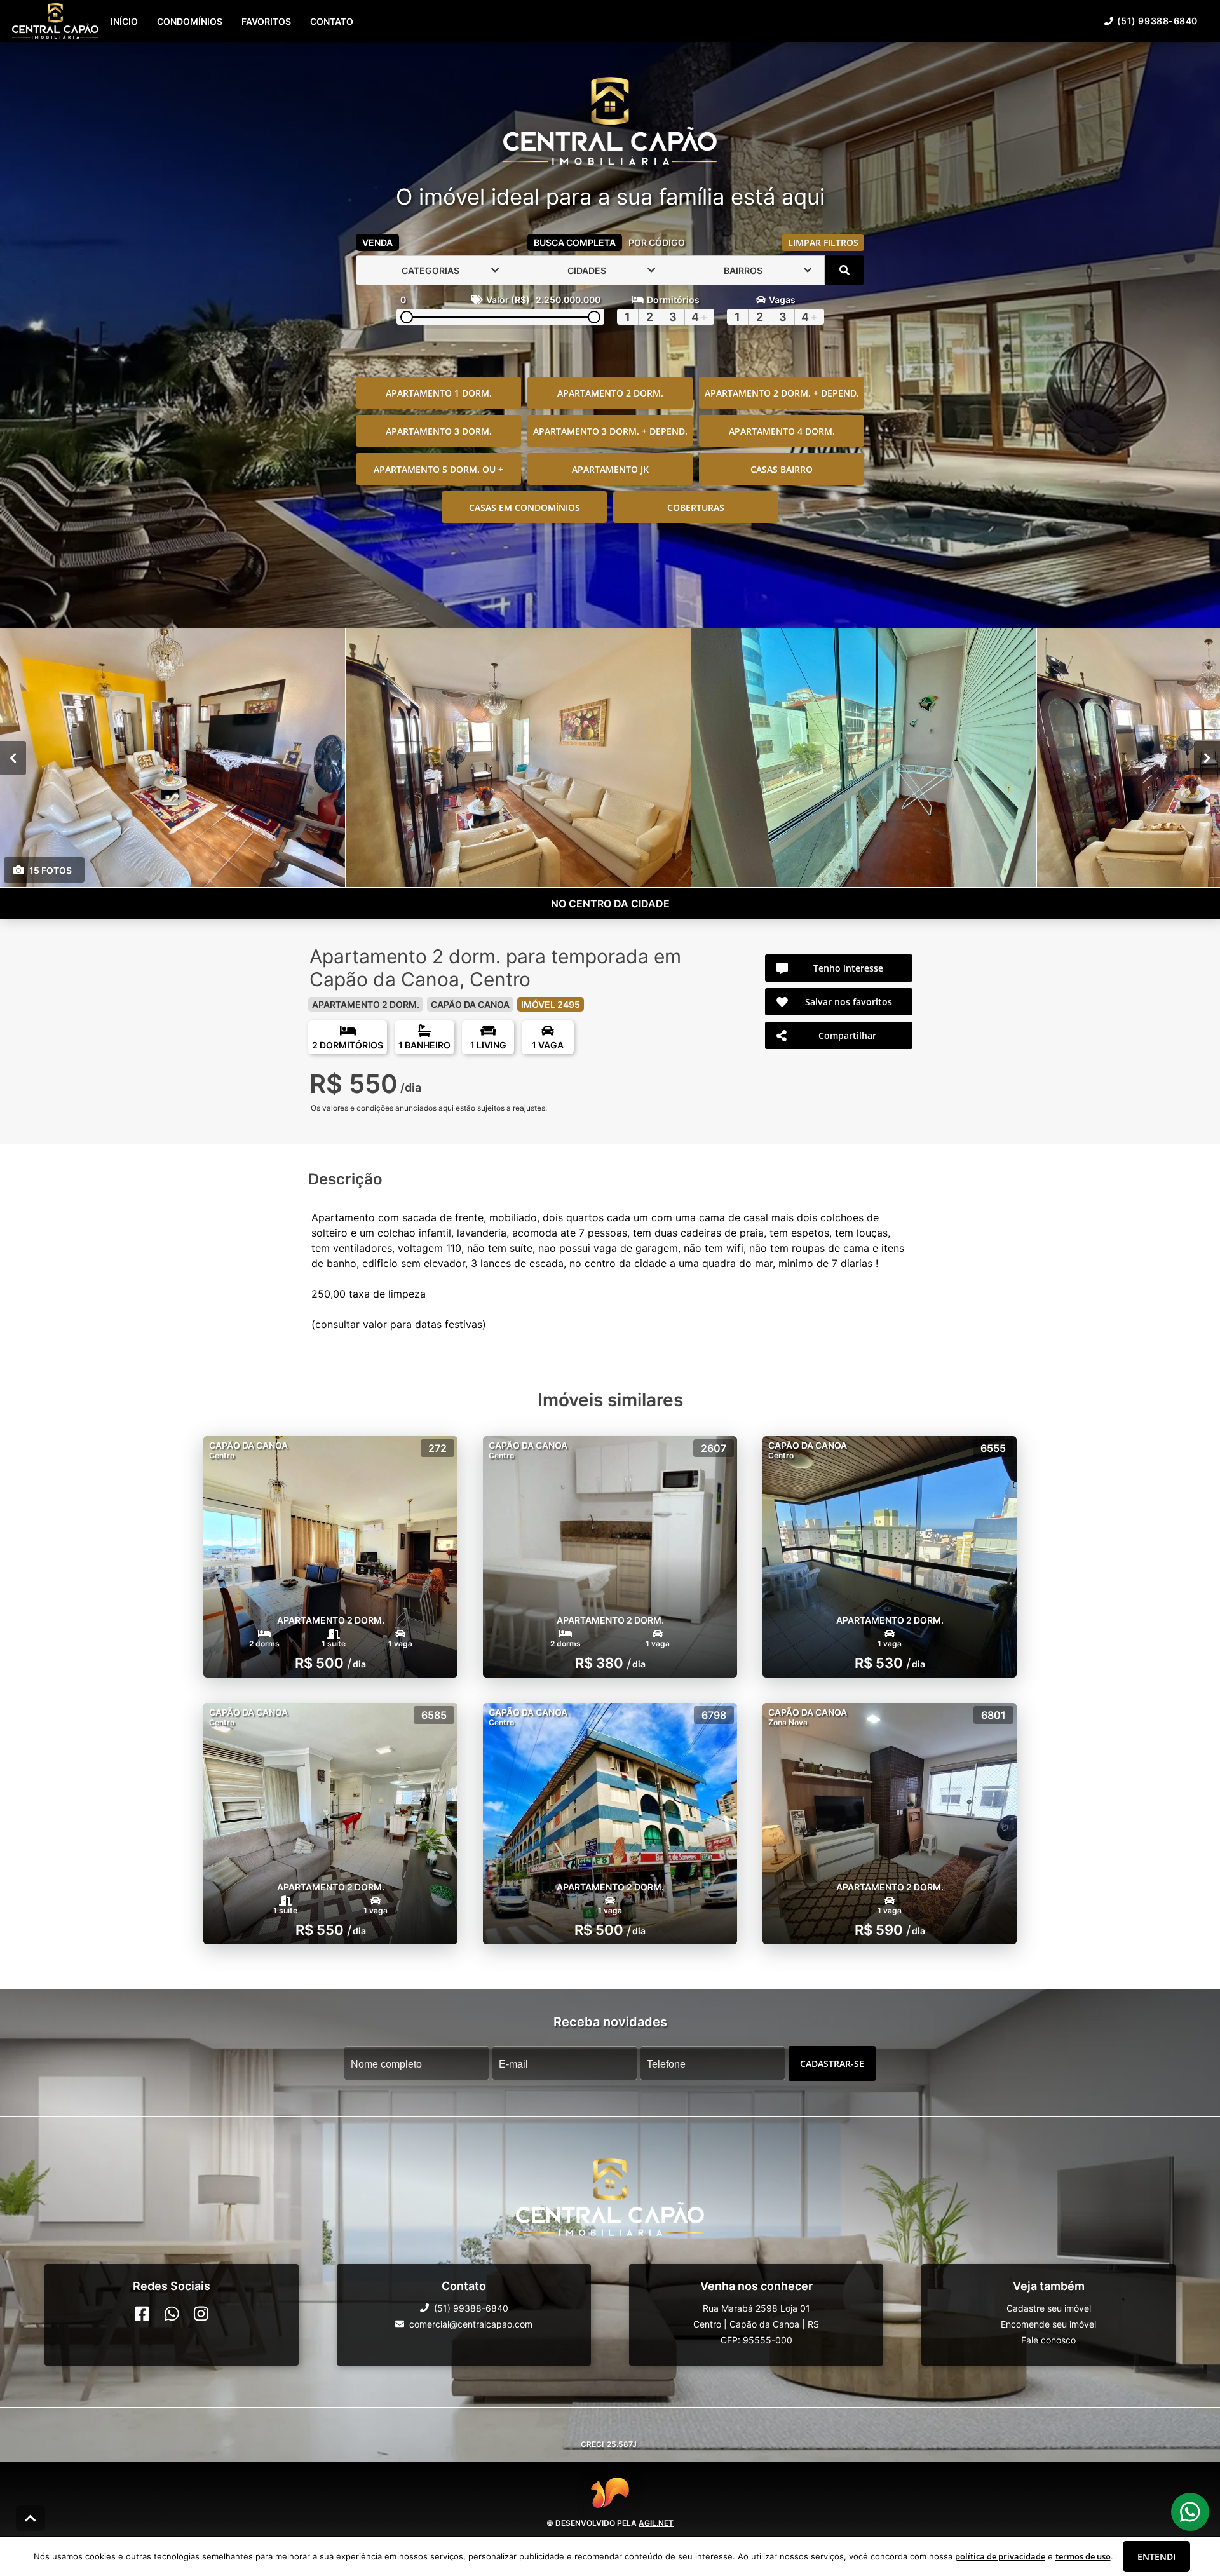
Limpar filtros (823, 242)
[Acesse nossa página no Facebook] (142, 2314)
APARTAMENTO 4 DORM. (782, 431)
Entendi (1156, 2557)
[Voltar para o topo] (30, 2518)
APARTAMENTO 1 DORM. (439, 393)
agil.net (656, 2522)
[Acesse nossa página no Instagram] (201, 2314)
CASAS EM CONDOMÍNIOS (525, 507)
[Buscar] (844, 270)
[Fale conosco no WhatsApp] (172, 2314)
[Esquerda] (13, 758)
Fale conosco (1048, 2340)
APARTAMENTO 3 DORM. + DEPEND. (610, 431)
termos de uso (1083, 2556)
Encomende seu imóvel (1048, 2324)
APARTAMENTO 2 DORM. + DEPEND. (782, 393)
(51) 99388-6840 (1157, 21)
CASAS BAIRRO (782, 469)
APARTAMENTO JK (610, 469)
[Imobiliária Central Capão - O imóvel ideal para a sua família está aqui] (610, 122)
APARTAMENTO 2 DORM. (610, 393)
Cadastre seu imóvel (1049, 2308)
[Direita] (1207, 758)
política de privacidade (1000, 2556)
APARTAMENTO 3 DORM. (439, 431)
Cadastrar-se (832, 2064)
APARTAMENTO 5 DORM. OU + (438, 469)
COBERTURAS (696, 507)
